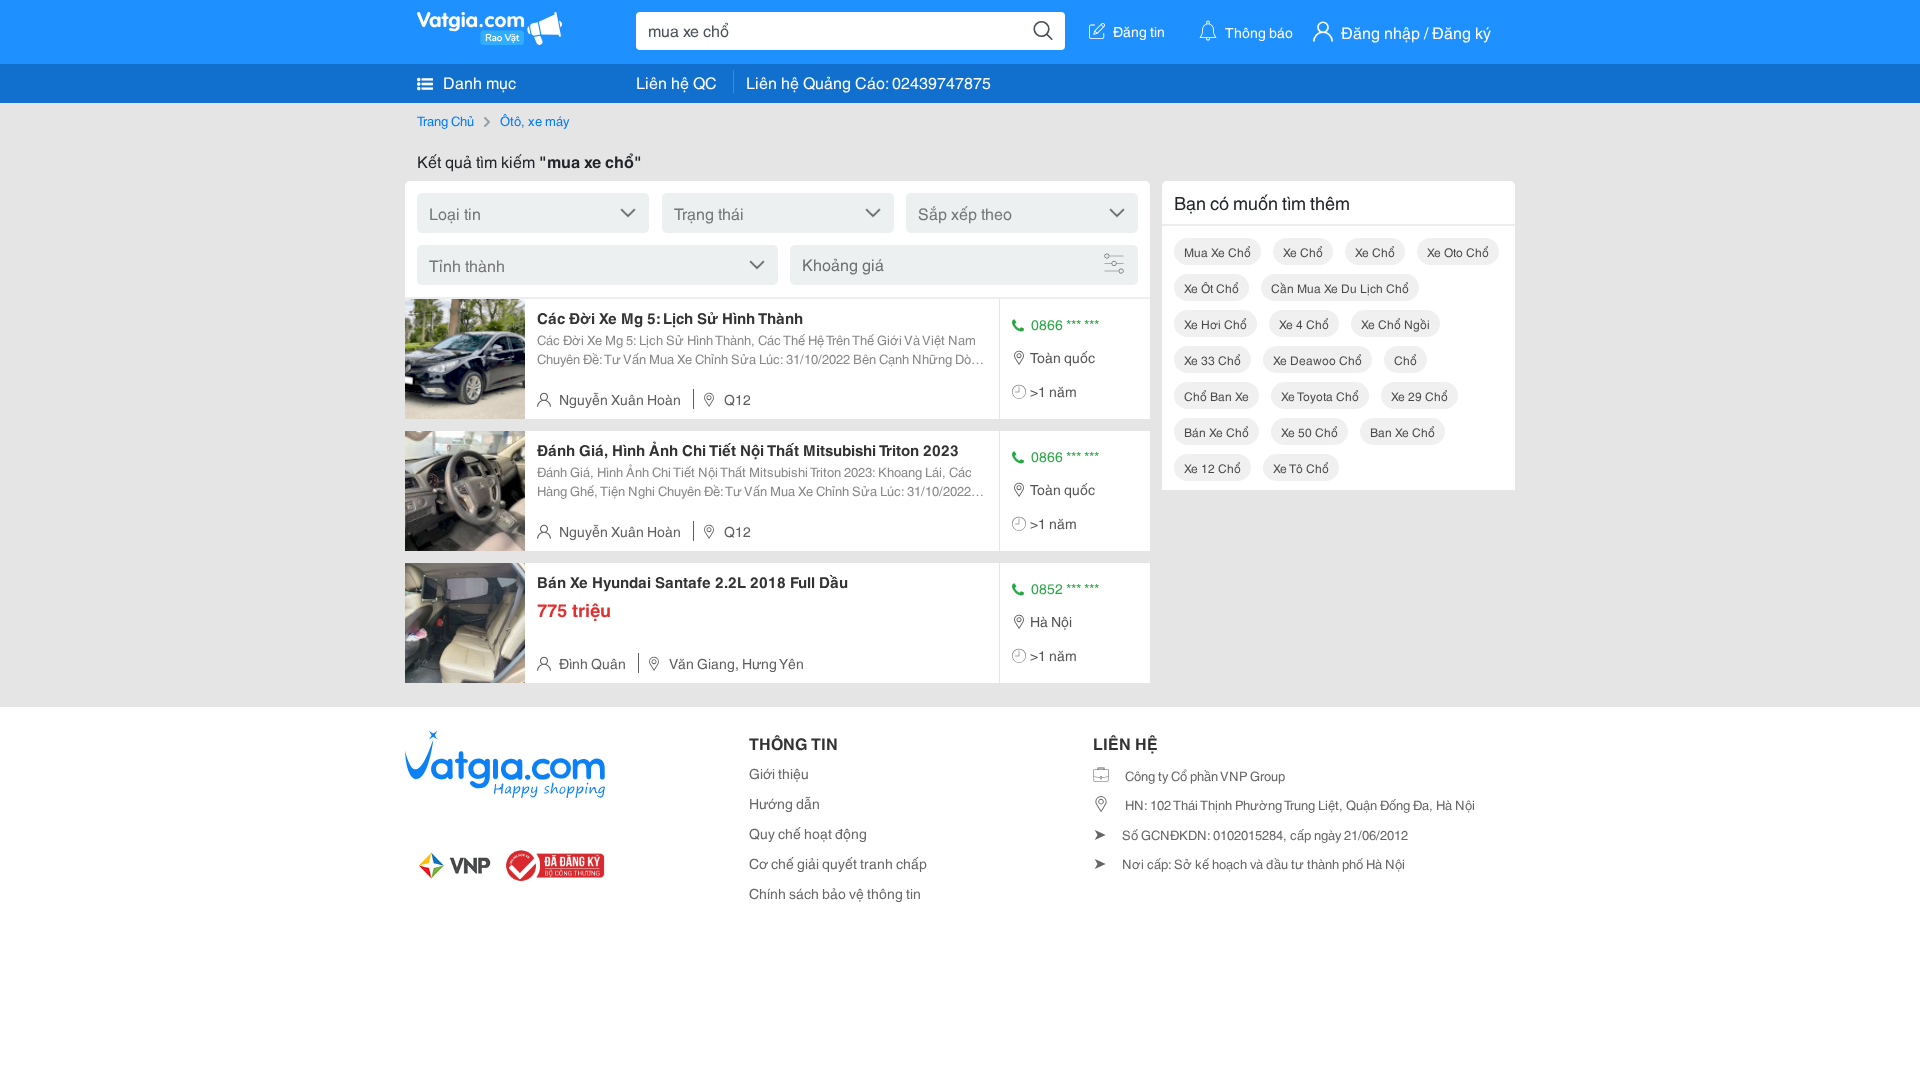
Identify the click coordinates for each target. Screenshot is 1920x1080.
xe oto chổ (1458, 251)
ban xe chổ (1402, 431)
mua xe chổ (1217, 251)
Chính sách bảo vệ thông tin (835, 893)
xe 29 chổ (1419, 395)
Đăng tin (1139, 31)
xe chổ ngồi (1395, 323)
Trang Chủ (445, 120)
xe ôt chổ (1211, 287)
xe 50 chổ (1309, 431)
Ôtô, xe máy (534, 120)
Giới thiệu (779, 773)
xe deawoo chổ (1317, 359)
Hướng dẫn (784, 803)
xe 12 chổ (1212, 467)
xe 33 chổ (1212, 359)
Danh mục (477, 81)
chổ (1405, 359)
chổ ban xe (1216, 395)
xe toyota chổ (1320, 395)
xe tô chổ (1301, 467)
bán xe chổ (1216, 431)
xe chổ (1303, 251)
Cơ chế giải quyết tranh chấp (838, 863)
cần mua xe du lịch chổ (1340, 287)
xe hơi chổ (1215, 323)
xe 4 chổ (1304, 323)
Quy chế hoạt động (808, 833)
